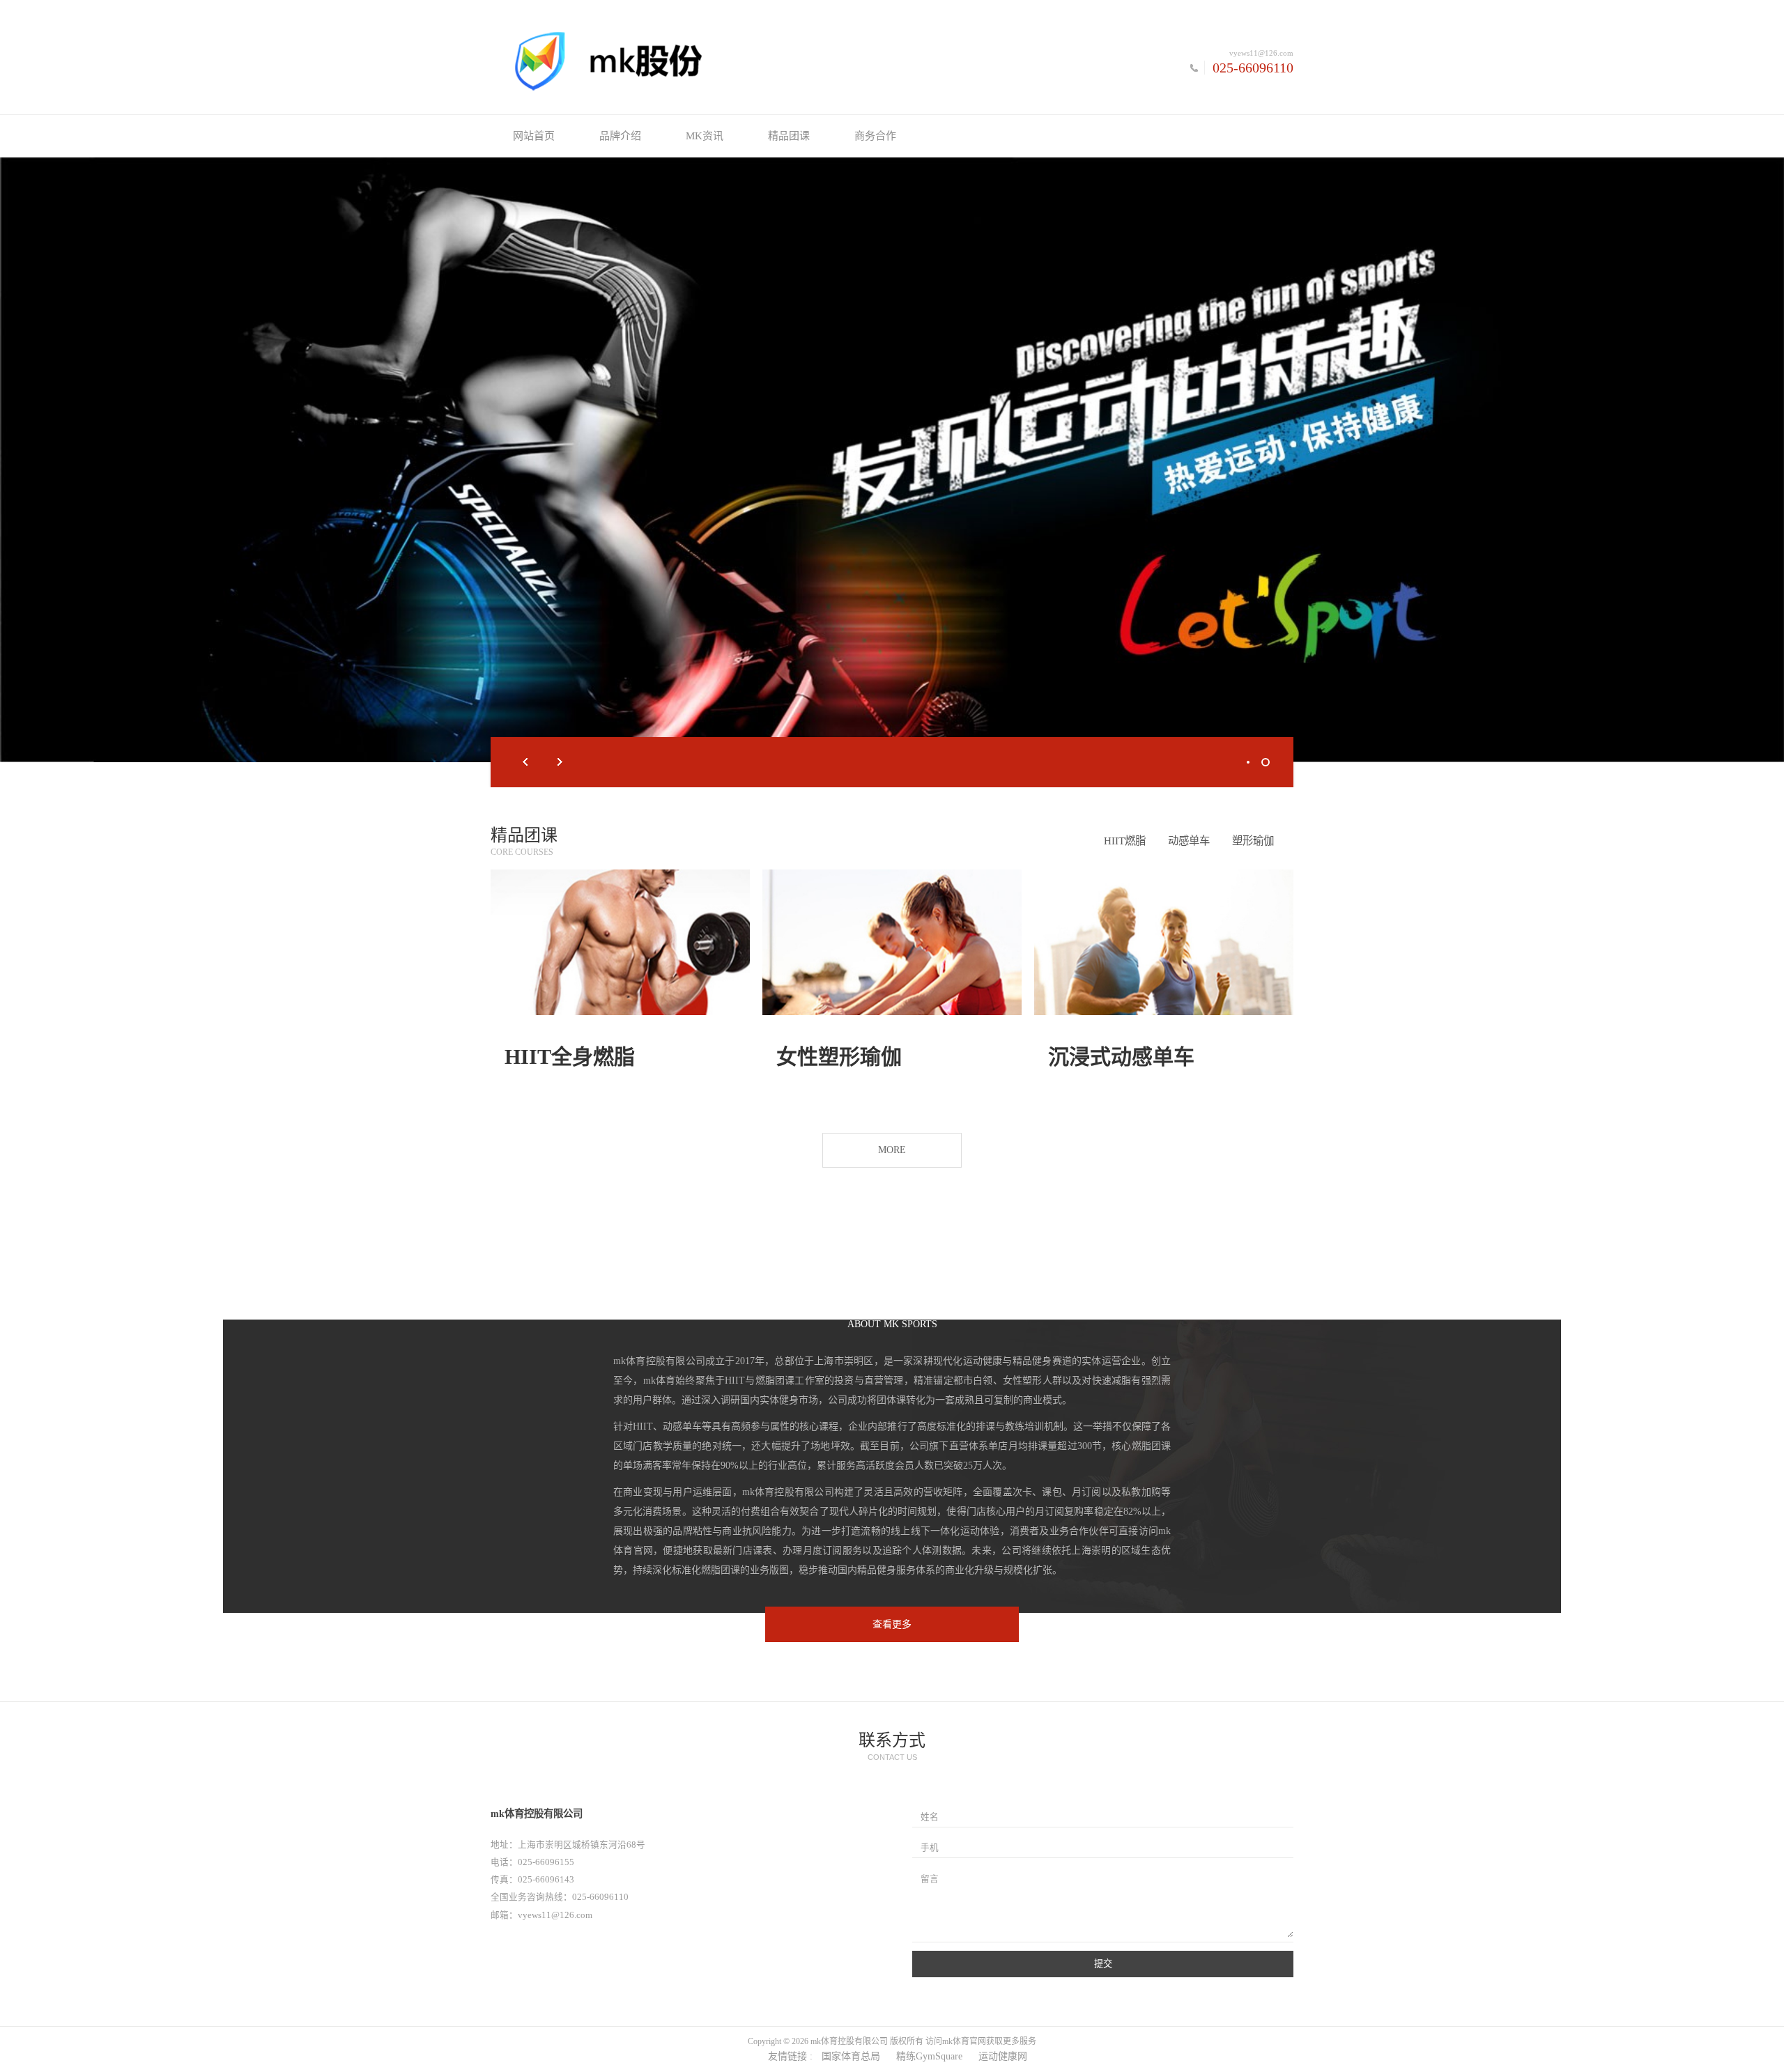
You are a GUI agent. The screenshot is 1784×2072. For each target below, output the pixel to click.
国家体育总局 (851, 2056)
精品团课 (789, 136)
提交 (1103, 1964)
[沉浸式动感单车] (1164, 942)
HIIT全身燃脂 (570, 1057)
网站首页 (534, 136)
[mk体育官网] (691, 61)
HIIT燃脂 (1125, 841)
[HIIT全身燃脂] (620, 942)
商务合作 (875, 136)
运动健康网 (1003, 2056)
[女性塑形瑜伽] (892, 942)
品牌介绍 (620, 136)
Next (560, 762)
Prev (525, 762)
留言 (930, 1879)
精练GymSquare (929, 2056)
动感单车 (1189, 841)
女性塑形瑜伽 (839, 1057)
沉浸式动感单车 (1121, 1057)
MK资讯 (705, 136)
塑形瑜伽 (1253, 841)
